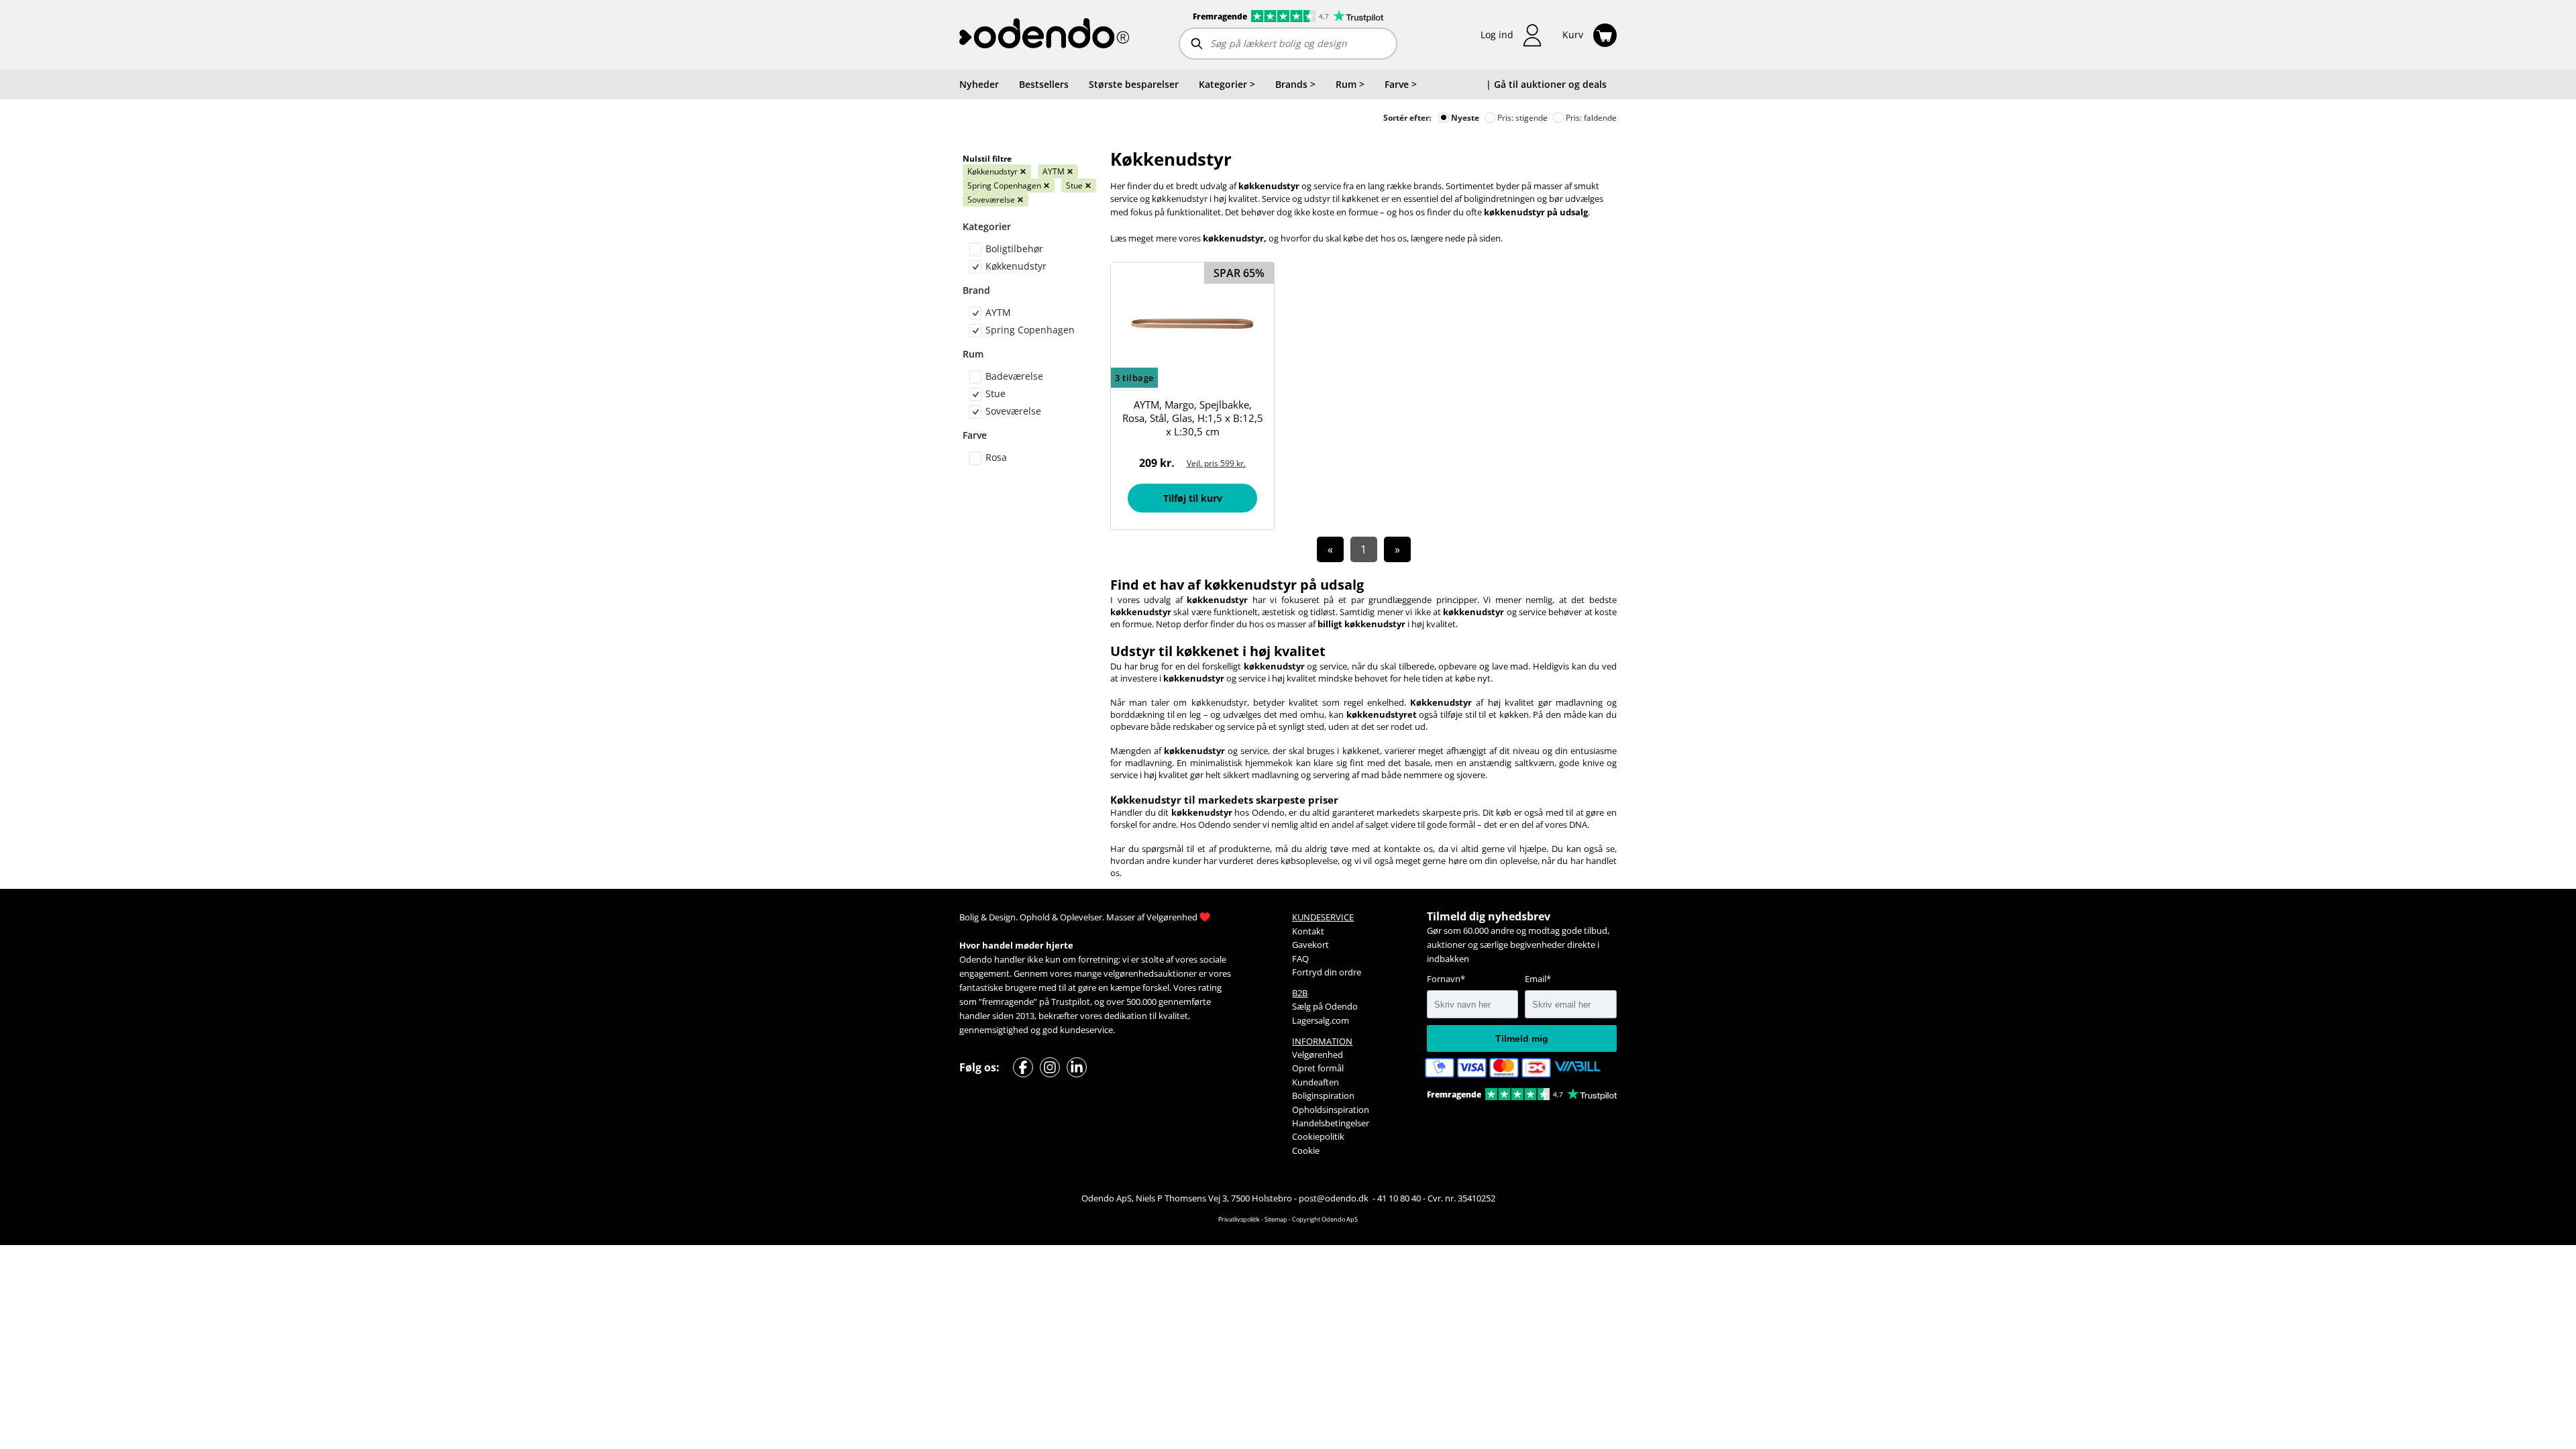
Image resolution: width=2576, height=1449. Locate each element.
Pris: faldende (1590, 118)
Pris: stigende (1521, 118)
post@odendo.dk (1335, 1198)
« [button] (1330, 549)
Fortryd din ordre (1327, 972)
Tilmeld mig (1522, 1038)
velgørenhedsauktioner (1150, 973)
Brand (976, 290)
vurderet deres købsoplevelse (1278, 861)
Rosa (996, 457)
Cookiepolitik (1318, 1136)
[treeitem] (1227, 85)
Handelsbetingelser (1331, 1123)
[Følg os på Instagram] (1050, 1067)
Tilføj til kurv (1193, 498)
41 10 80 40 (1399, 1198)
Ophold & (1039, 917)
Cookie (1306, 1150)
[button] (1511, 35)
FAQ (1300, 959)
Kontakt (1308, 931)
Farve (975, 435)
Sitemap (1276, 1219)
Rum (973, 354)
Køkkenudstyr (997, 171)
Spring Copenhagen (1009, 185)
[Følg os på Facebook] (1023, 1067)
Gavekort (1310, 945)
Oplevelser (1081, 917)
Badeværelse (1014, 376)
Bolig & (973, 917)
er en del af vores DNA (1543, 824)
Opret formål (1318, 1068)
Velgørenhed (1172, 917)
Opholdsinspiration (1331, 1110)
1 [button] (1363, 549)
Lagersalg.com (1321, 1020)
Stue (1079, 185)
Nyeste (1464, 118)
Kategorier (987, 226)
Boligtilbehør (1014, 249)
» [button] (1397, 549)
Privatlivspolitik (1239, 1219)
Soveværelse (996, 200)
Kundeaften (1316, 1082)
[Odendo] (1044, 35)
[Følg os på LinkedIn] (1077, 1067)
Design (1002, 917)
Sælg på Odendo (1325, 1006)
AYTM (1058, 171)
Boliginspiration (1323, 1095)
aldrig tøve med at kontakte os (1369, 849)
